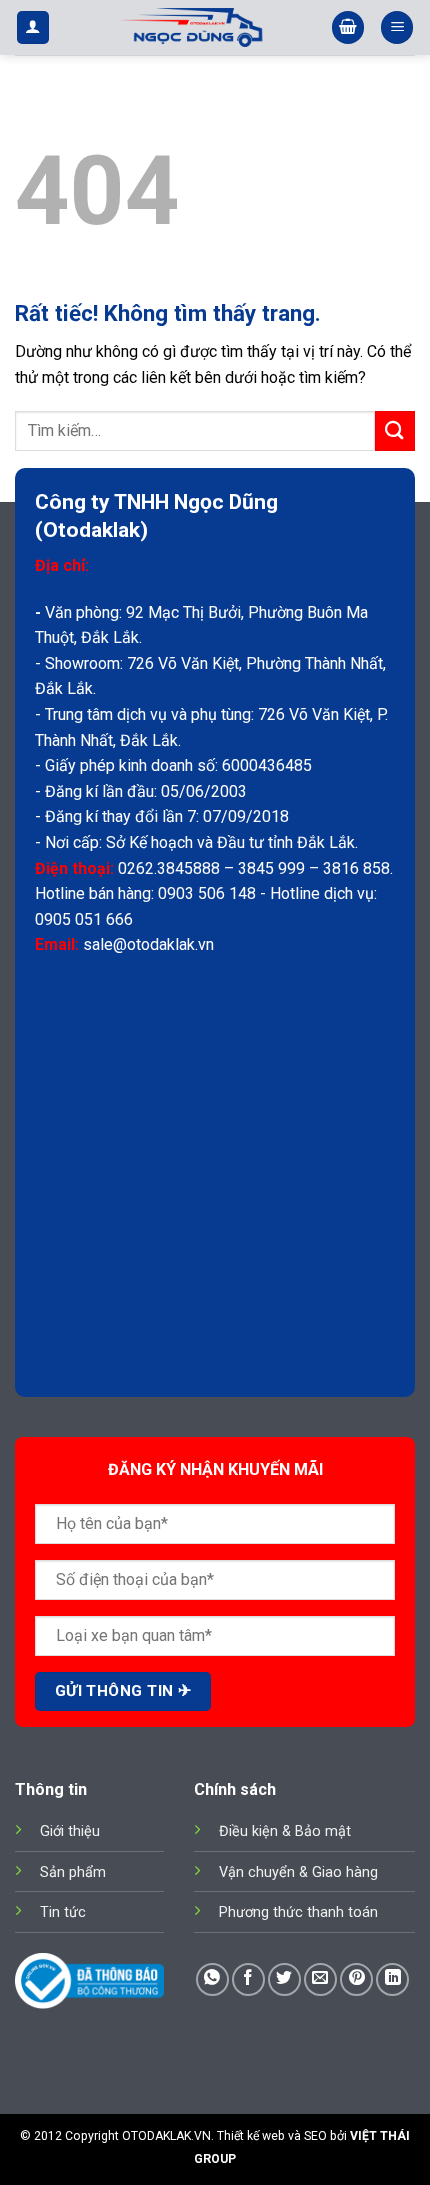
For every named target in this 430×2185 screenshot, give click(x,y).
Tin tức (63, 1912)
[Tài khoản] (33, 27)
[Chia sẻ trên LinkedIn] (392, 1979)
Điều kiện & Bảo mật (285, 1831)
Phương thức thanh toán (298, 1912)
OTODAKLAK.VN (166, 2136)
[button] (348, 27)
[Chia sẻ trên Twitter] (284, 1979)
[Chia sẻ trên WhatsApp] (212, 1979)
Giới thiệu (70, 1831)
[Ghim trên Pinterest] (356, 1979)
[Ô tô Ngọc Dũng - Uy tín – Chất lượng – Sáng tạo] (191, 27)
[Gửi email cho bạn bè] (320, 1979)
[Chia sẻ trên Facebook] (248, 1979)
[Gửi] (395, 430)
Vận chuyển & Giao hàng (298, 1872)
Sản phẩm (73, 1872)
